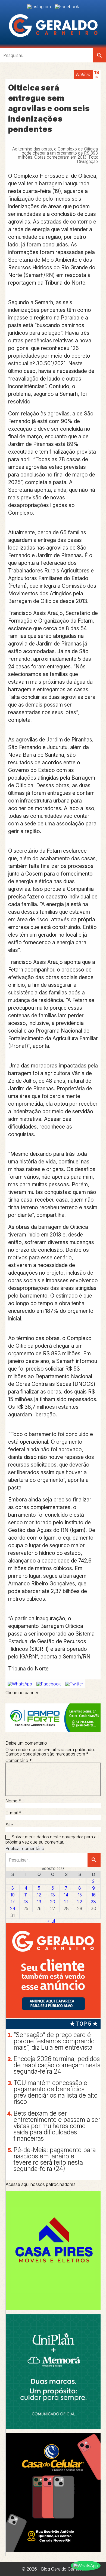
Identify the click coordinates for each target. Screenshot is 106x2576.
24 (13, 1908)
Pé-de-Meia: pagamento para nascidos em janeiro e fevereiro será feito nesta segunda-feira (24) (55, 2159)
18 (26, 1902)
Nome (13, 1801)
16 (93, 1895)
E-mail (13, 1813)
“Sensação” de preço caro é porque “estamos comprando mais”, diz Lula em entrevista (54, 2041)
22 (80, 1902)
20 (53, 1902)
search (99, 55)
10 (13, 1895)
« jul (51, 1921)
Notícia (83, 74)
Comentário (19, 1760)
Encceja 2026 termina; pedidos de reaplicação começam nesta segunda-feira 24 (57, 2065)
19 (39, 1902)
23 (93, 1902)
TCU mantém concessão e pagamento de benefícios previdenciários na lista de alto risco (56, 2092)
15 (80, 1895)
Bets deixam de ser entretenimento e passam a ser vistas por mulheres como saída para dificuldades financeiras (57, 2126)
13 (53, 1895)
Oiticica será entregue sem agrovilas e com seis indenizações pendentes (49, 108)
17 (13, 1902)
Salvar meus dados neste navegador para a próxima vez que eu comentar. (51, 1839)
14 (66, 1895)
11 (26, 1895)
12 (39, 1895)
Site (9, 1825)
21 (66, 1902)
